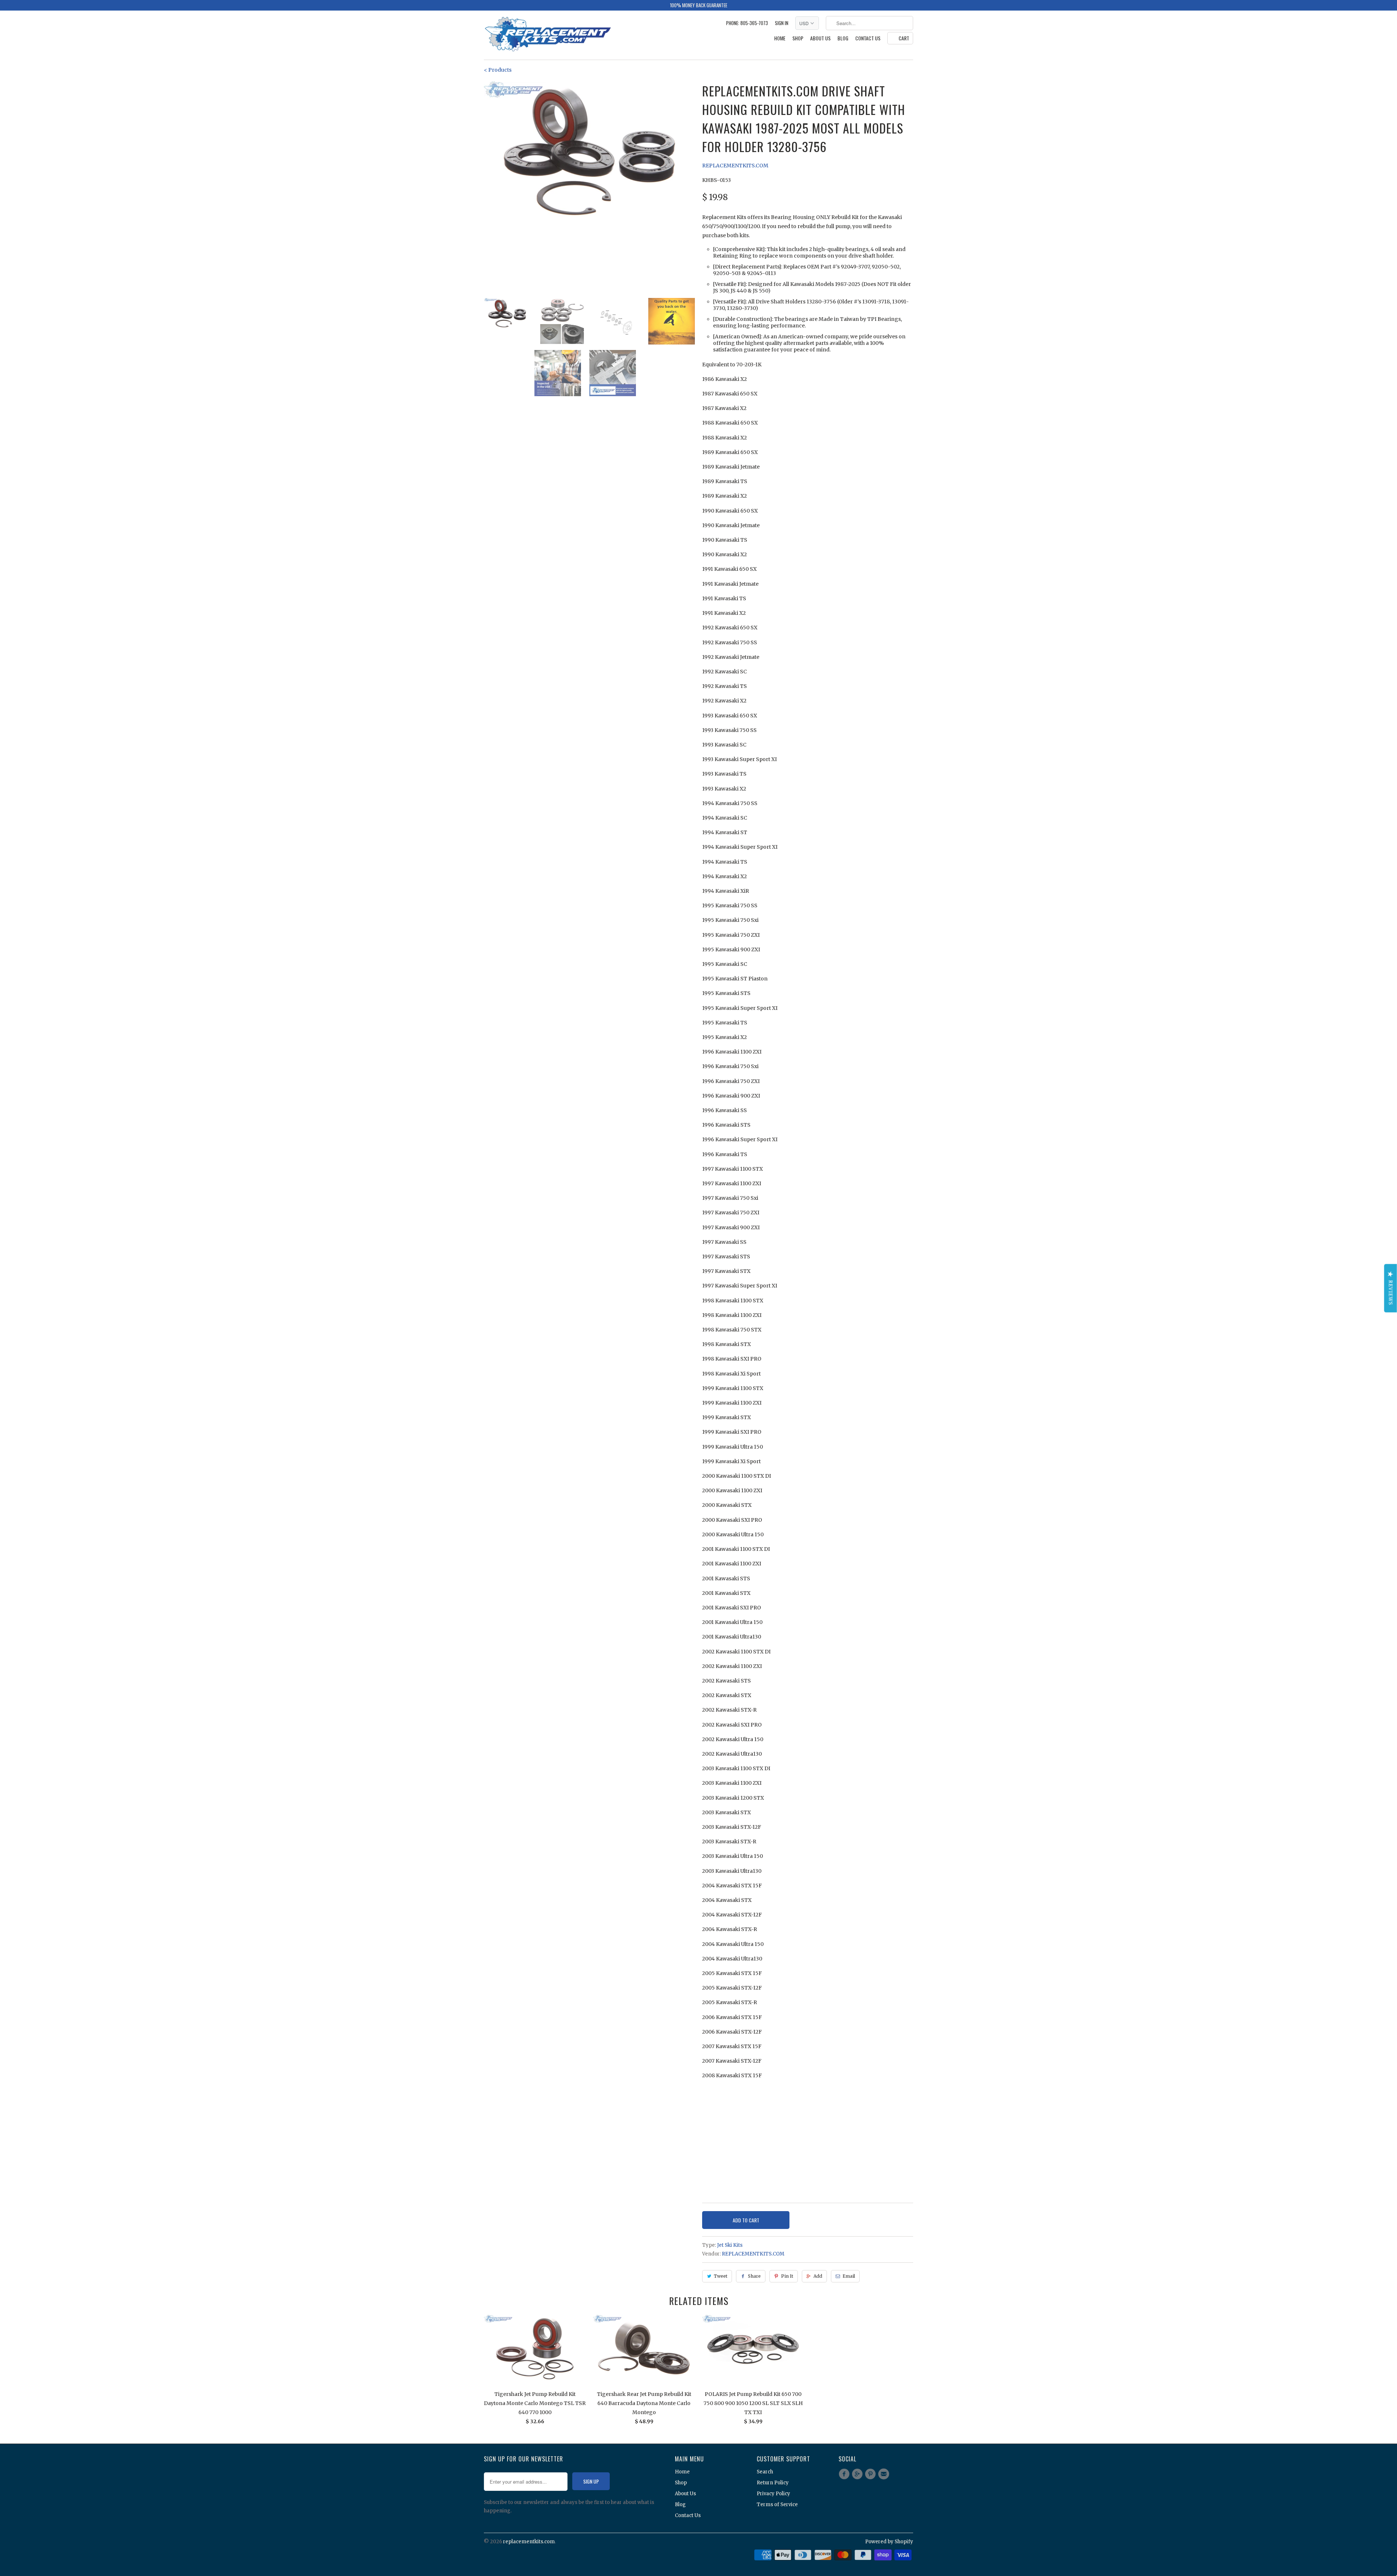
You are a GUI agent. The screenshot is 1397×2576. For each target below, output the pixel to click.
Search (765, 2472)
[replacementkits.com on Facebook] (845, 2474)
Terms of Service (777, 2505)
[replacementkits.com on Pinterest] (872, 2474)
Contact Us (868, 38)
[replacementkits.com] (548, 35)
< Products (498, 70)
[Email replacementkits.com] (885, 2474)
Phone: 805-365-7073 (747, 23)
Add (818, 2276)
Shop (798, 38)
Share (754, 2276)
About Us (820, 38)
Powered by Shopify (889, 2542)
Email (849, 2276)
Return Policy (773, 2483)
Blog (843, 38)
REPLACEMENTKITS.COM (735, 166)
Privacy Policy (773, 2494)
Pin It (787, 2276)
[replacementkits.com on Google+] (858, 2474)
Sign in (782, 23)
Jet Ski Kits (730, 2245)
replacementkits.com (529, 2542)
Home (780, 38)
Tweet (721, 2276)
